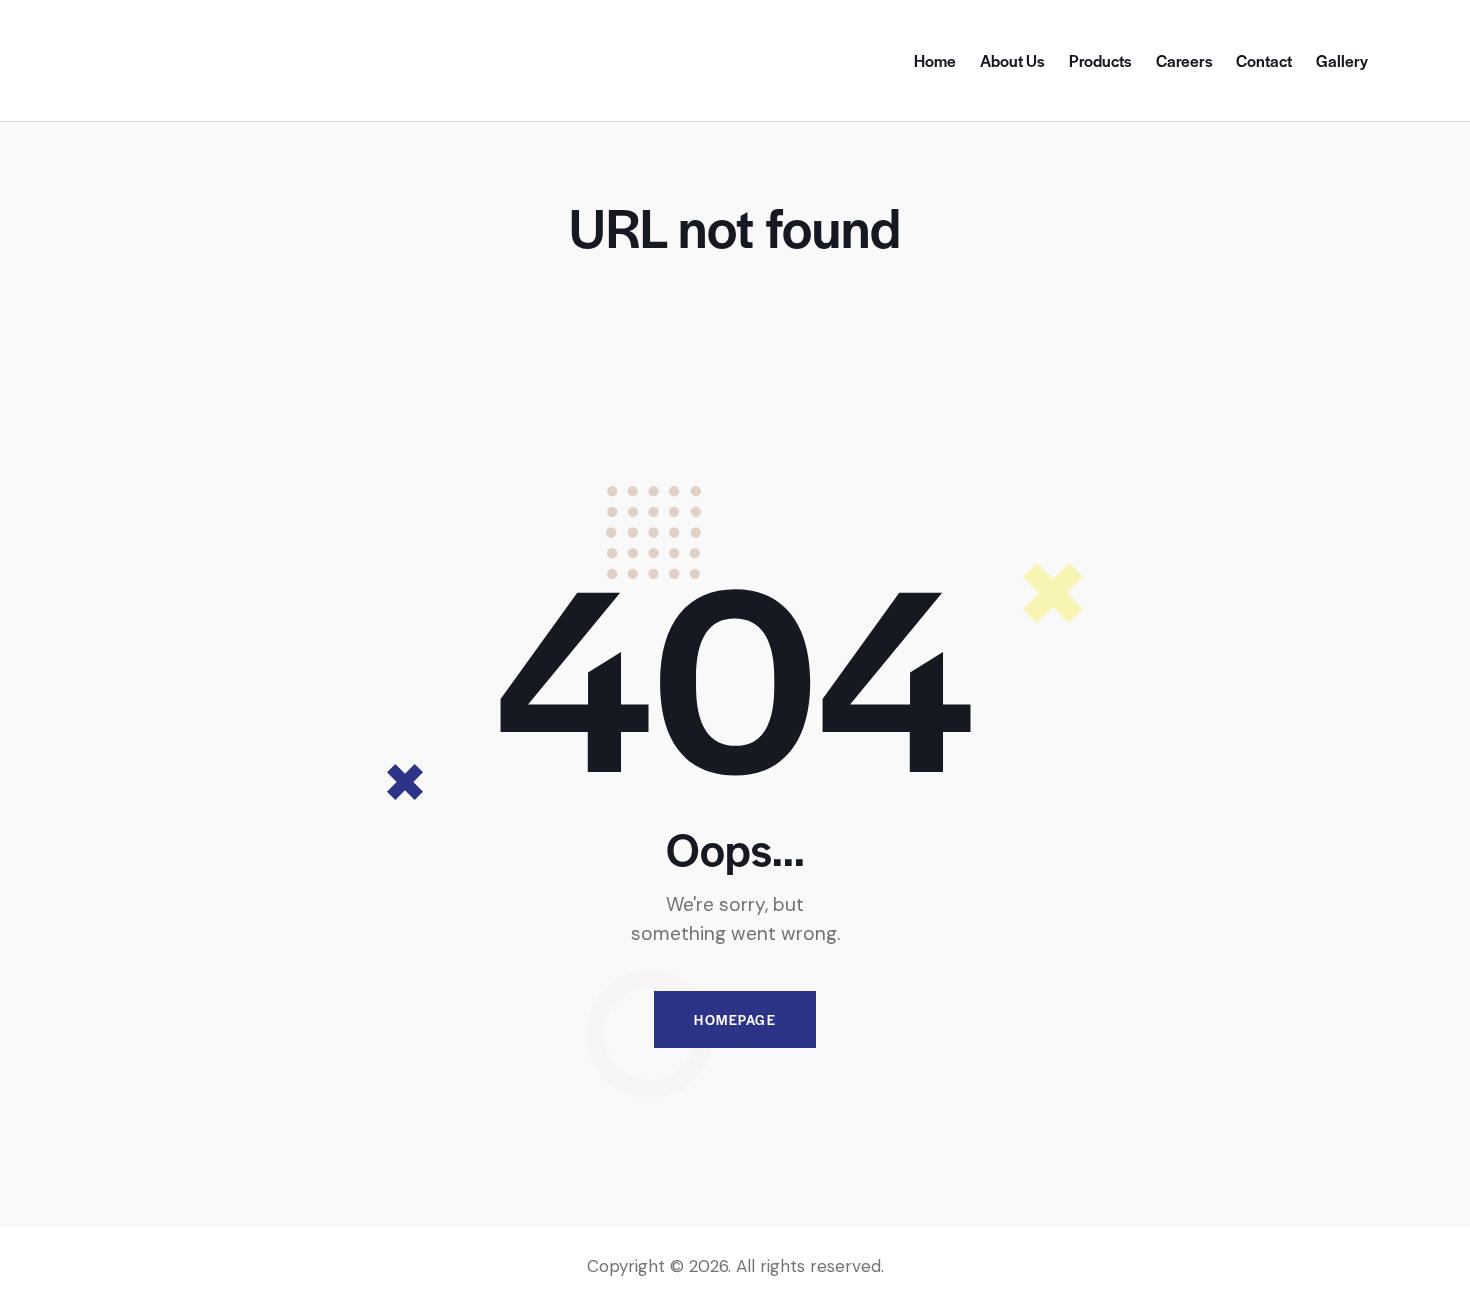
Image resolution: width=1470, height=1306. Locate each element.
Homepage (735, 1019)
